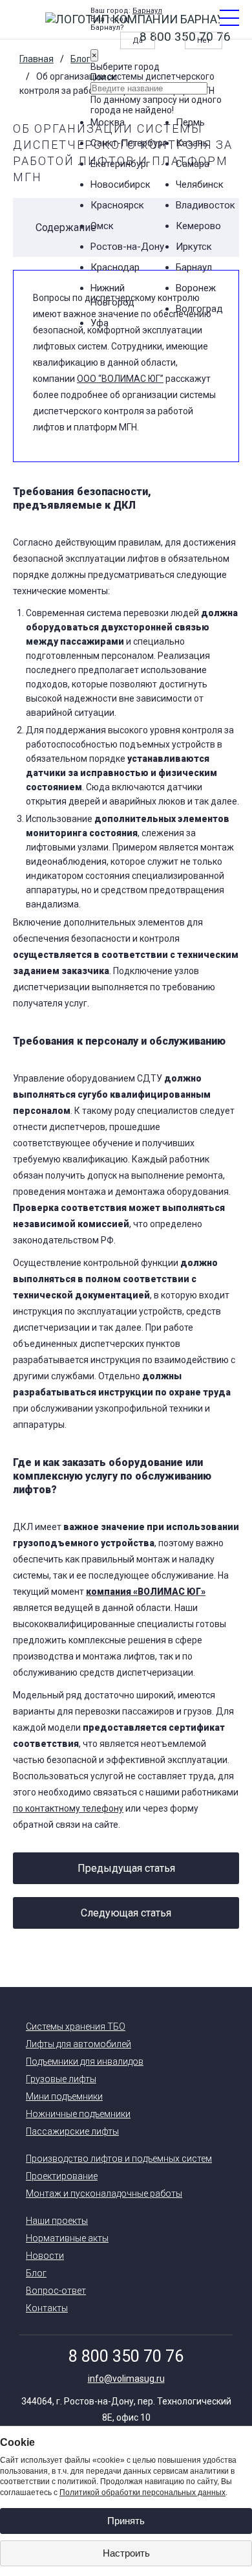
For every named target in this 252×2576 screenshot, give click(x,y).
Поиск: (104, 77)
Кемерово (198, 226)
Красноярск (117, 205)
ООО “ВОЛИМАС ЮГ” (120, 379)
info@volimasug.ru (126, 2379)
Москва (108, 122)
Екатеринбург (120, 164)
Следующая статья (126, 1913)
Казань (192, 143)
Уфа (100, 323)
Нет (204, 40)
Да (138, 40)
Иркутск (194, 247)
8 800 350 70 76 (126, 2356)
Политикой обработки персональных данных (142, 2493)
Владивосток (205, 205)
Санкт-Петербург (129, 143)
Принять (126, 2521)
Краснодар (115, 267)
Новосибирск (121, 184)
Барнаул (147, 11)
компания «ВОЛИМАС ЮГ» (146, 1592)
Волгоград (199, 309)
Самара (193, 164)
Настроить (126, 2553)
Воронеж (196, 288)
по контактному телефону (68, 1808)
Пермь (190, 122)
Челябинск (200, 184)
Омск (102, 226)
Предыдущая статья (126, 1868)
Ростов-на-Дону (127, 247)
